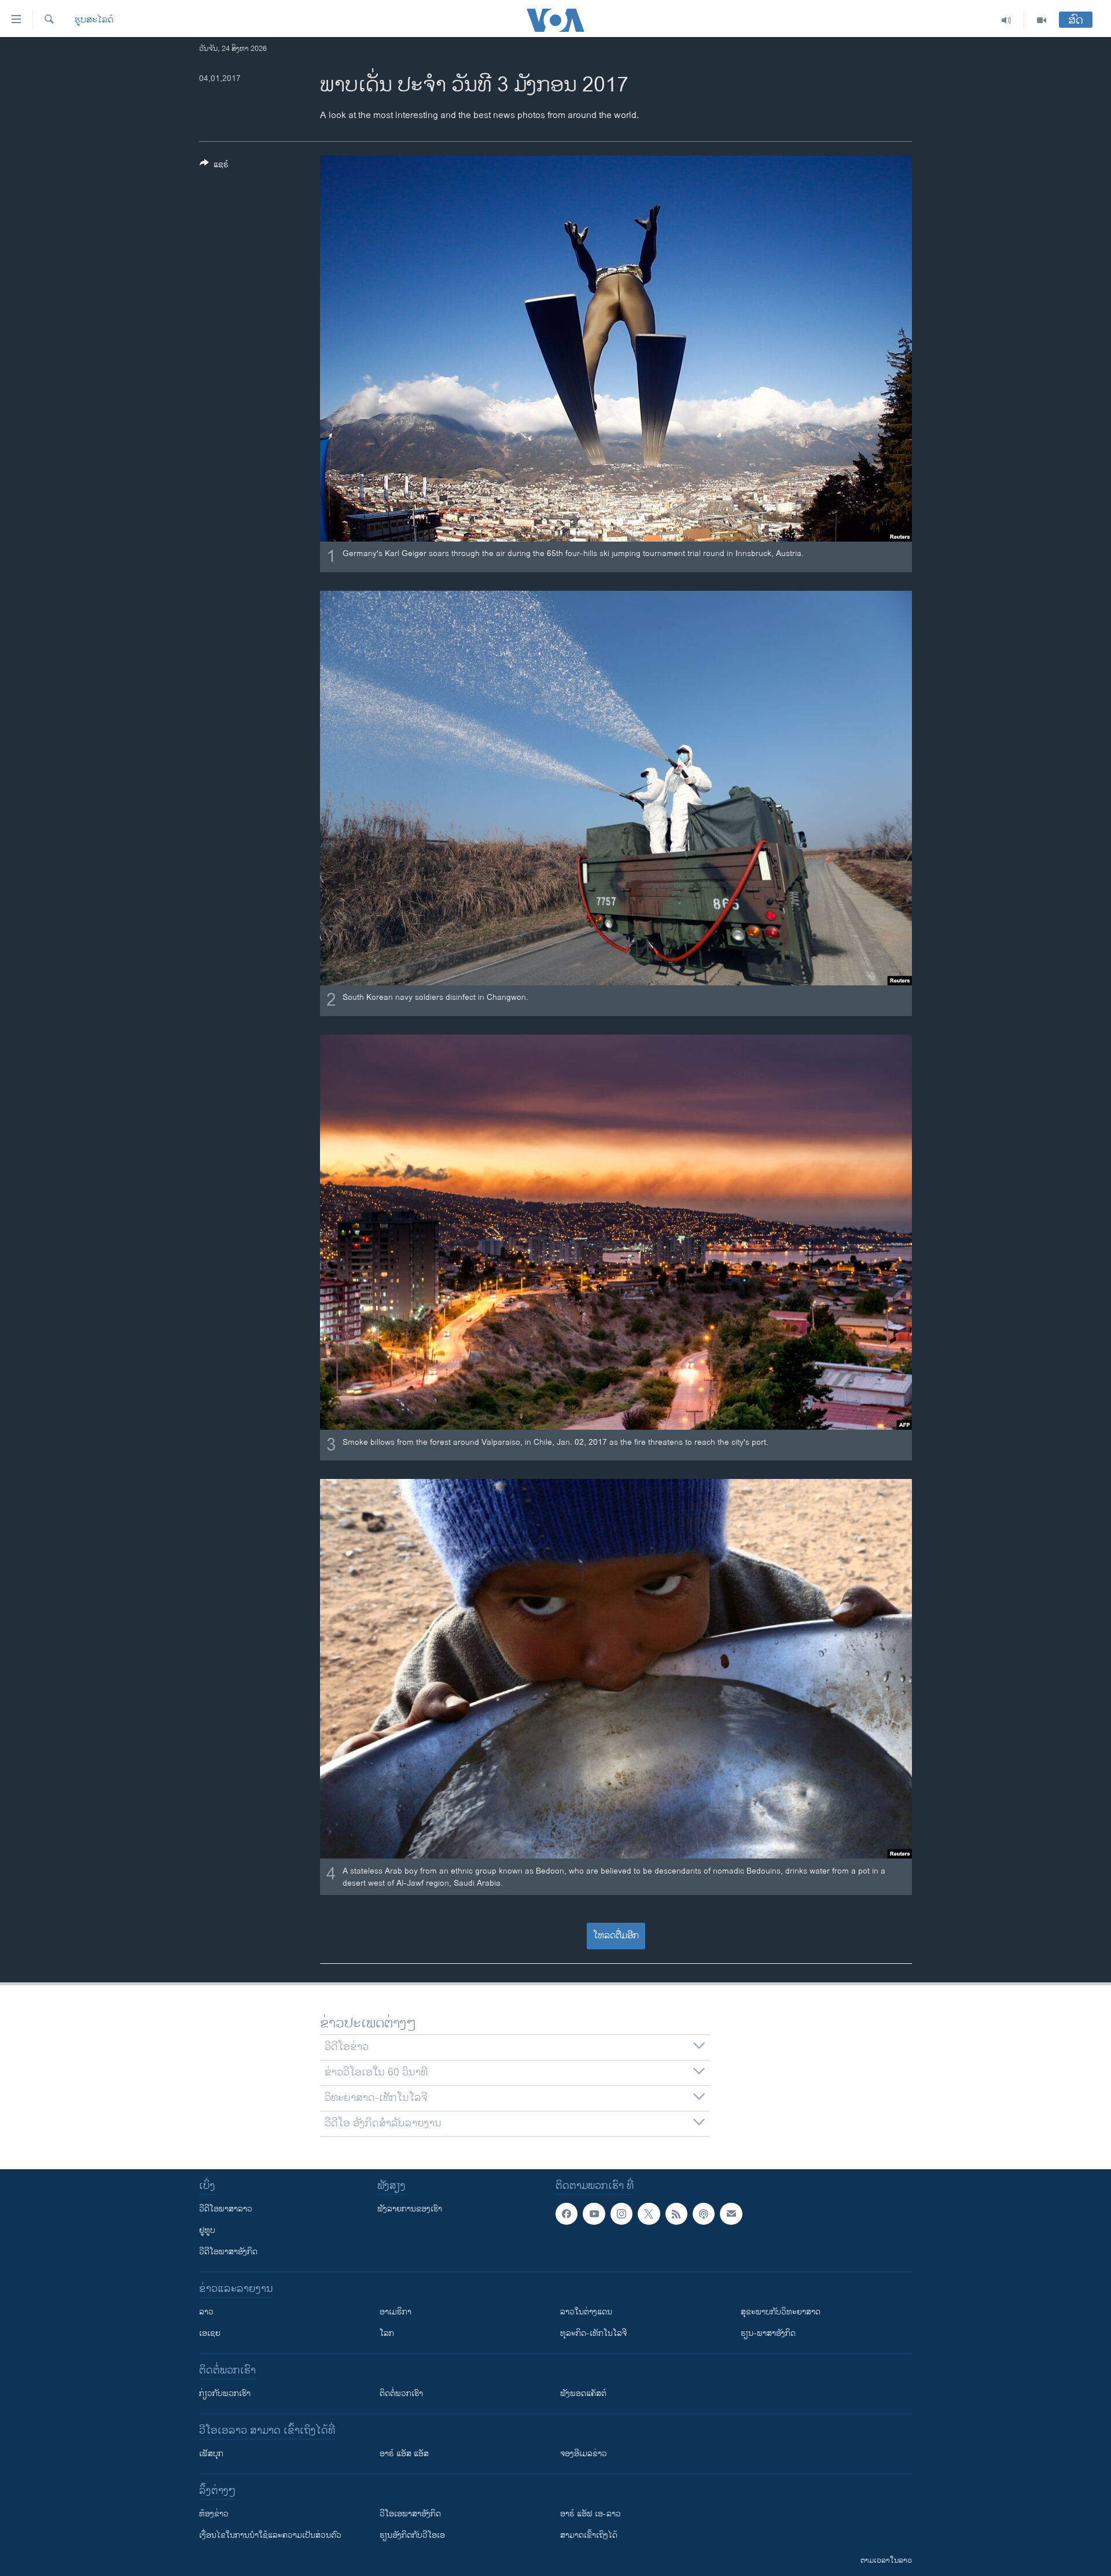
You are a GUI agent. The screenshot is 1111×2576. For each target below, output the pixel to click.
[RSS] (676, 2214)
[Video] (1042, 20)
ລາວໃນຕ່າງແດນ (586, 2312)
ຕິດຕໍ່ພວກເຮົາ (401, 2393)
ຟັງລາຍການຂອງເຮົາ (410, 2209)
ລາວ (206, 2312)
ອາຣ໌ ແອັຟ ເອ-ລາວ (591, 2514)
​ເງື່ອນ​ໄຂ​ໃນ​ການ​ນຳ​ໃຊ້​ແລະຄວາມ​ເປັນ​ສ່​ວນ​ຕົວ (270, 2535)
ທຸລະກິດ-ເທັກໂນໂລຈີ (593, 2333)
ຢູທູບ (207, 2230)
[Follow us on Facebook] (566, 2214)
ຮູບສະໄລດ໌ (94, 20)
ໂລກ (387, 2333)
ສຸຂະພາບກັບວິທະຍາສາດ (781, 2312)
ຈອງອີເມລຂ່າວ (584, 2454)
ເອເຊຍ (210, 2333)
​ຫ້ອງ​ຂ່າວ (214, 2514)
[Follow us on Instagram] (621, 2214)
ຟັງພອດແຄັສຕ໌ (583, 2393)
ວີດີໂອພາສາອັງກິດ (228, 2252)
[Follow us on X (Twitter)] (649, 2214)
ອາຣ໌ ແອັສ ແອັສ (404, 2454)
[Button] (214, 166)
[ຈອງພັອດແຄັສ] (731, 2214)
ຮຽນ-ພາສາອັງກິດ (768, 2333)
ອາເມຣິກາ (396, 2312)
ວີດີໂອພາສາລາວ (226, 2209)
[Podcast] (704, 2214)
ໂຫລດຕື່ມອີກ (616, 1936)
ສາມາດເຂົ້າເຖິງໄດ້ (589, 2535)
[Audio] (1007, 20)
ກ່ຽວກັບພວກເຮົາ (225, 2393)
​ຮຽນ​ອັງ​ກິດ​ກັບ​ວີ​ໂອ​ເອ (412, 2535)
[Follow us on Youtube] (594, 2214)
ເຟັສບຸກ (211, 2454)
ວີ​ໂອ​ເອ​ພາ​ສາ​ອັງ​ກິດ (410, 2514)
